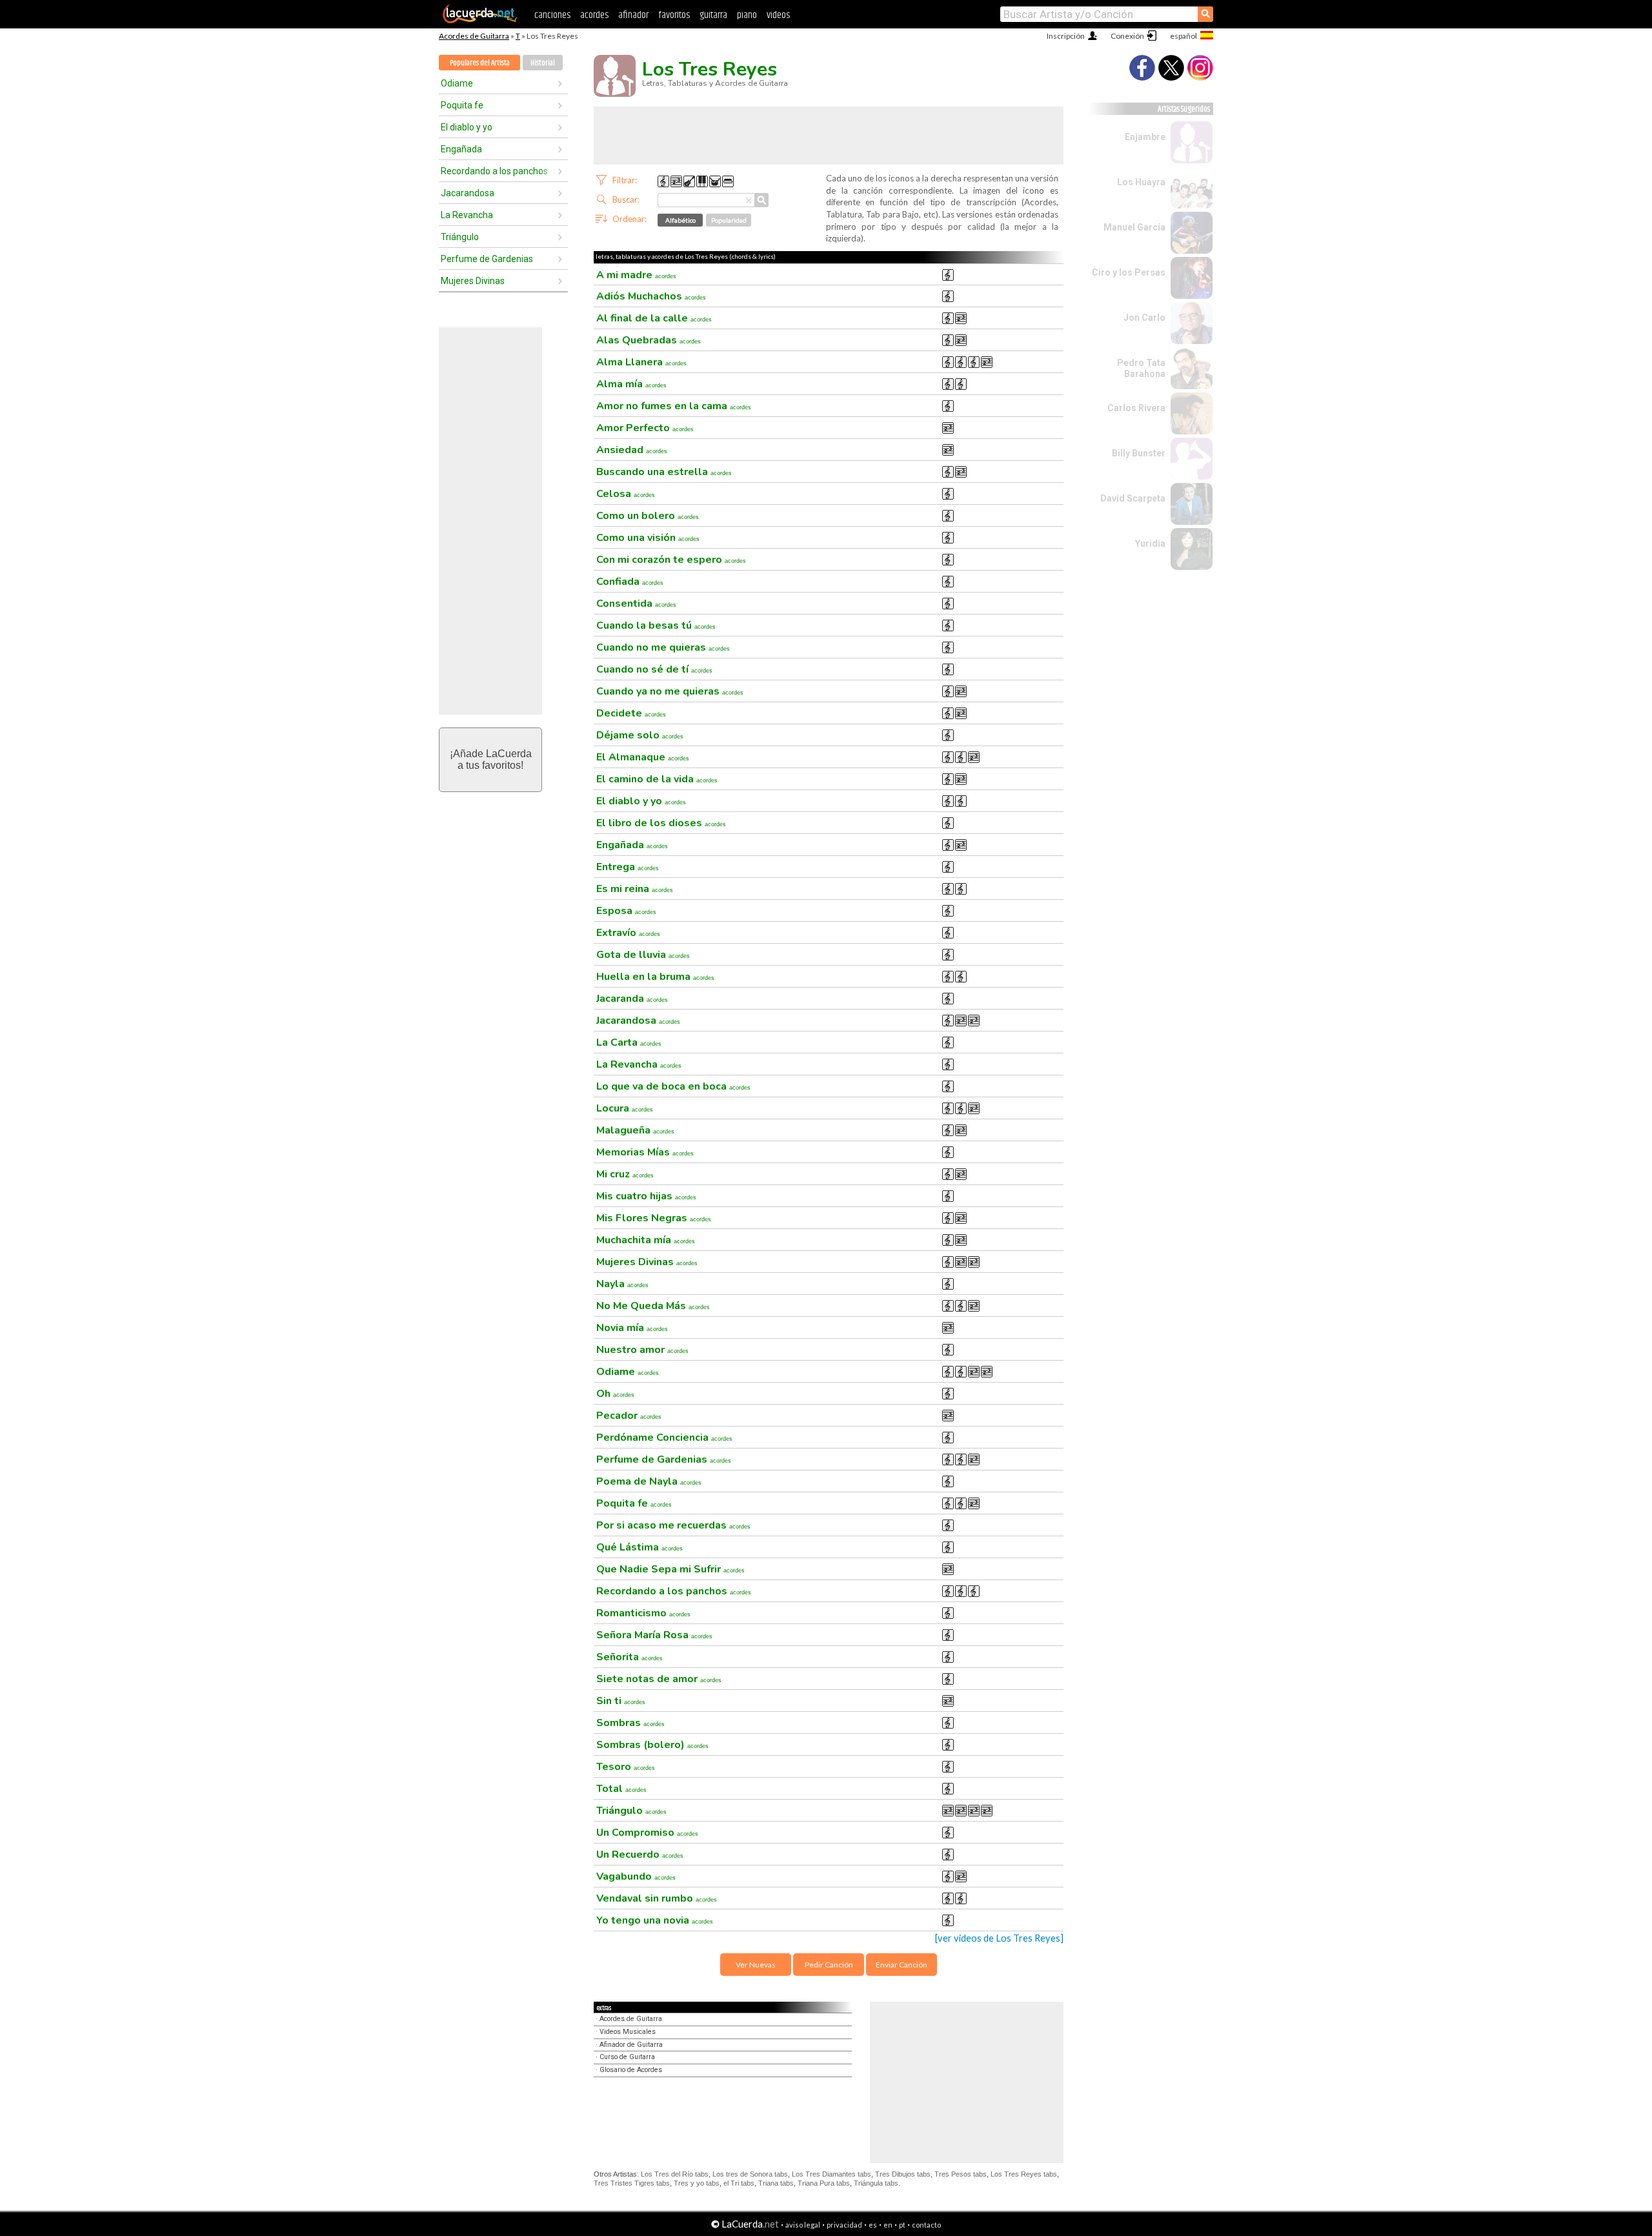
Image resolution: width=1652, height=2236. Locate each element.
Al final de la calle (654, 318)
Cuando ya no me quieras (670, 691)
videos (778, 15)
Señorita (630, 1657)
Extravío (628, 933)
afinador (633, 15)
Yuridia (1150, 544)
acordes (594, 15)
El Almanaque (643, 757)
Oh (615, 1394)
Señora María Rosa (654, 1635)
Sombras (630, 1723)
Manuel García (1134, 227)
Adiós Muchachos (651, 296)
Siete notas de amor (659, 1679)
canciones (552, 15)
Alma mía (631, 384)
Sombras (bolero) (652, 1745)
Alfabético (680, 220)
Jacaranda (632, 999)
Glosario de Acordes (631, 2070)
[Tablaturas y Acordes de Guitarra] (480, 21)
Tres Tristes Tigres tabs (632, 2183)
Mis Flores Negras (654, 1218)
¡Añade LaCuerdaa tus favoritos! (491, 759)
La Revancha (467, 215)
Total (621, 1789)
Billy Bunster (1139, 453)
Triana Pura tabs (824, 2183)
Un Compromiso (647, 1833)
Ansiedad (632, 450)
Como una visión (648, 538)
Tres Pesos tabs (961, 2174)
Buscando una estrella (664, 472)
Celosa (626, 494)
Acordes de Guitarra (474, 36)
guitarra (713, 15)
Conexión (1127, 36)
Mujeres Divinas (473, 281)
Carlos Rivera (1136, 408)
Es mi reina (635, 889)
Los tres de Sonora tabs (750, 2174)
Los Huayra (1141, 182)
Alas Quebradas (649, 340)
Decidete (631, 713)
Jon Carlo (1144, 318)
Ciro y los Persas (1129, 272)
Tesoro (626, 1767)
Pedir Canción (829, 1965)
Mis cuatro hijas (646, 1196)
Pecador (629, 1416)
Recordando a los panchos (494, 171)
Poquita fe (462, 105)
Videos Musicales (628, 2032)
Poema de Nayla (649, 1481)
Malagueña (635, 1130)
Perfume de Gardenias (487, 259)
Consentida (636, 604)
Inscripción (1066, 36)
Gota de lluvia (643, 955)
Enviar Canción (902, 1965)
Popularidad (729, 220)
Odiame (457, 83)
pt (902, 2225)
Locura (625, 1108)
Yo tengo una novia (655, 1920)
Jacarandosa (468, 193)
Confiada (630, 582)
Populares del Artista (480, 63)
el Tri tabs (739, 2183)
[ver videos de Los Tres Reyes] (999, 1938)
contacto (926, 2225)
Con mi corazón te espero (671, 560)
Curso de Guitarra (627, 2057)
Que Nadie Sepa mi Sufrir (670, 1569)
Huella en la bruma (655, 977)
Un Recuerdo (640, 1855)
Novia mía (632, 1328)
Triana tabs (776, 2183)
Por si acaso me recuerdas (673, 1525)
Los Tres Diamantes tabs (831, 2174)
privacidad (844, 2225)
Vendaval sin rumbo (657, 1898)
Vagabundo (636, 1876)
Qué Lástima (640, 1547)
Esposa (626, 911)
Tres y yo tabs (697, 2183)
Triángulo (460, 237)
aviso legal (803, 2225)
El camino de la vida (657, 779)
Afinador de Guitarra (631, 2045)
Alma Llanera (641, 362)
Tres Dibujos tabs (903, 2174)
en (888, 2225)
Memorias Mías (645, 1152)
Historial (543, 63)
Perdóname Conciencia (664, 1438)
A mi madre (636, 275)
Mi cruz (625, 1174)
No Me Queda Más (653, 1306)
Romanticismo (643, 1613)
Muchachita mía (646, 1240)
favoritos (674, 15)
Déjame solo (640, 735)
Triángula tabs (876, 2183)
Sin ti (621, 1701)
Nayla (622, 1284)
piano (747, 15)
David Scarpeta (1133, 498)
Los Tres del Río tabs (675, 2174)
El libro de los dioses (661, 823)
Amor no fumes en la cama (674, 406)
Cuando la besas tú (656, 625)
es (873, 2225)
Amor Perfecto (645, 428)
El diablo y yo (467, 127)
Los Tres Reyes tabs (1024, 2174)
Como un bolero (648, 516)
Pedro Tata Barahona (1141, 368)
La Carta (629, 1042)
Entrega (628, 867)
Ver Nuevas (756, 1965)
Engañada (461, 149)
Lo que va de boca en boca (673, 1086)
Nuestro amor (642, 1350)
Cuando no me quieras (663, 647)
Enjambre (1145, 137)
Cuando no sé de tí (654, 669)
